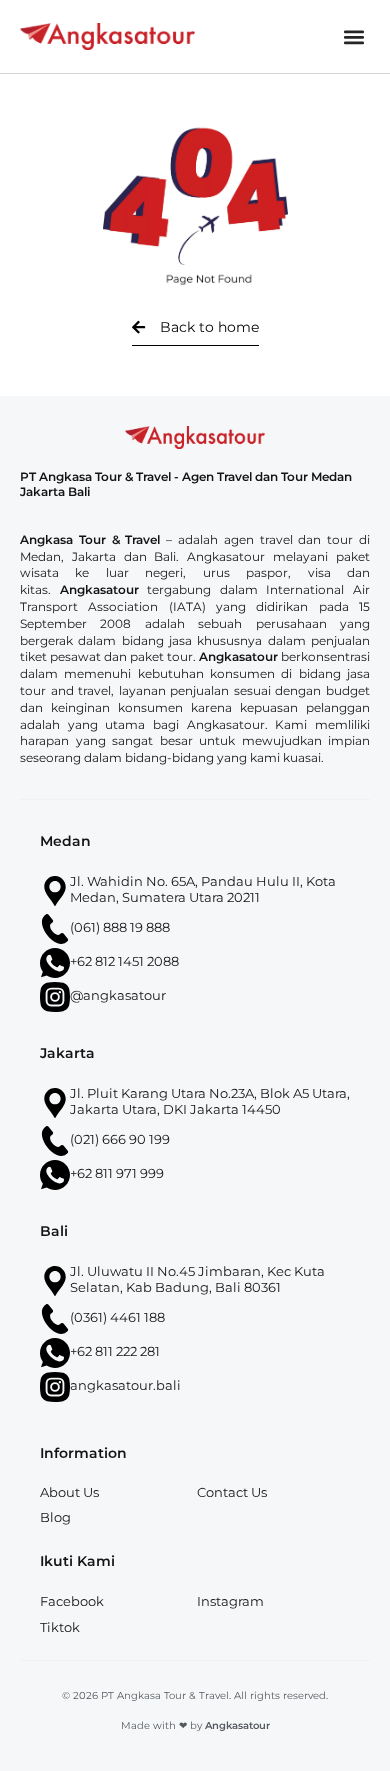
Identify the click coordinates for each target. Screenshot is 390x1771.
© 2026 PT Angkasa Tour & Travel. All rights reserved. (195, 1695)
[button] (353, 36)
